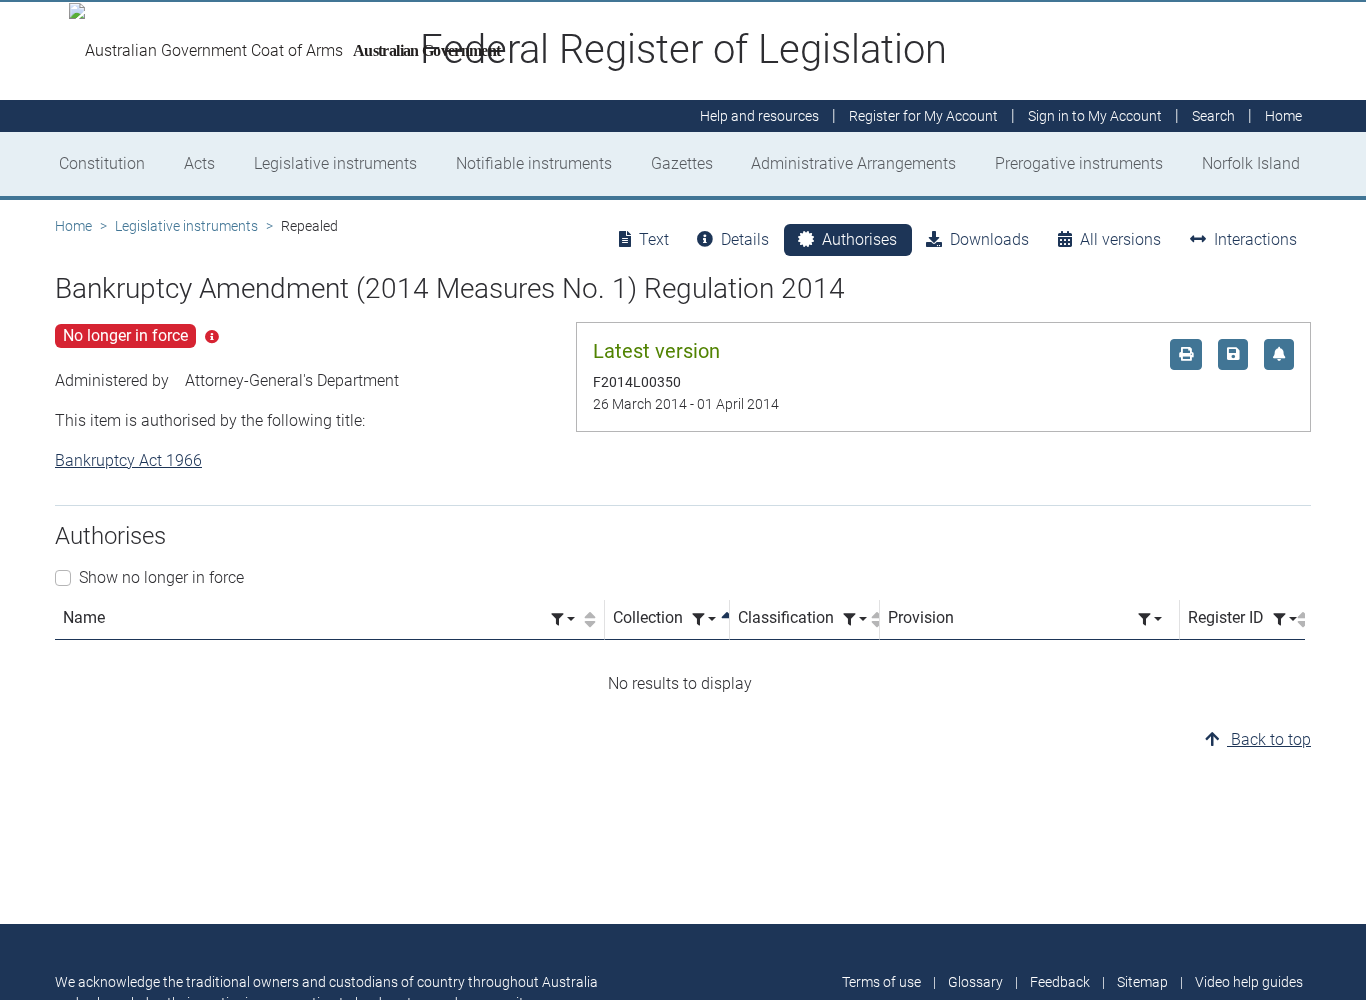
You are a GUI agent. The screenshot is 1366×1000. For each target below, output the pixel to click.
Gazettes (682, 163)
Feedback (1060, 982)
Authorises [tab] (859, 239)
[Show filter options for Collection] (704, 619)
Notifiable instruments (534, 163)
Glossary (975, 982)
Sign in (1095, 116)
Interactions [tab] (1255, 239)
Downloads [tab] (989, 239)
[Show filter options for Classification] (855, 619)
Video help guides (1249, 982)
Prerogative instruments (1079, 163)
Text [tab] (654, 239)
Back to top (1269, 739)
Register (923, 116)
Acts (199, 163)
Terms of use (881, 982)
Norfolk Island (1251, 163)
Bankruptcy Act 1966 (128, 460)
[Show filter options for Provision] (1150, 619)
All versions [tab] (1120, 239)
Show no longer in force (161, 577)
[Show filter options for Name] (563, 619)
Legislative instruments (335, 163)
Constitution (102, 163)
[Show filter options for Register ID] (1285, 619)
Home (73, 226)
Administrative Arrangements (853, 163)
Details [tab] (745, 239)
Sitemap (1142, 982)
